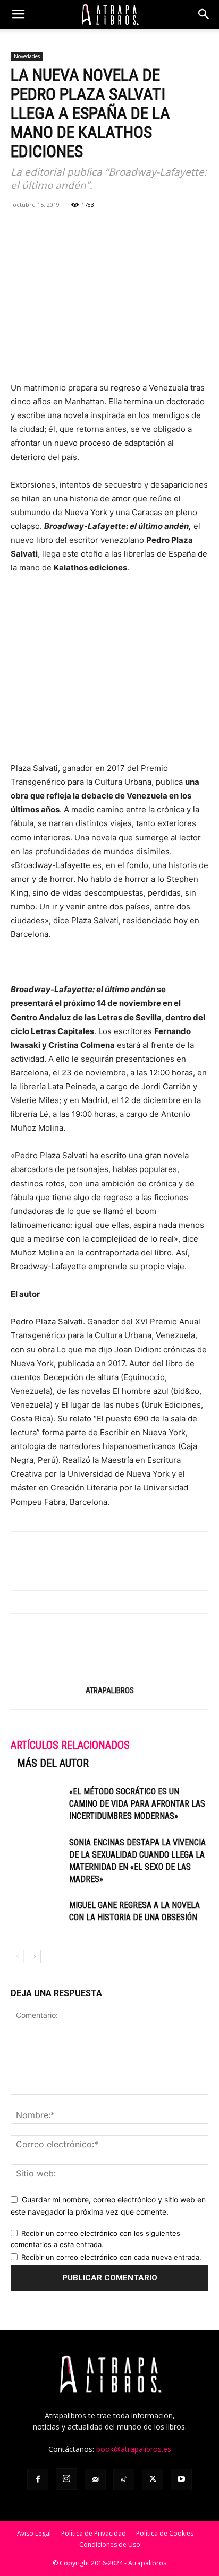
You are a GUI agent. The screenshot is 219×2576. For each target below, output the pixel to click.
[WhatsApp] (70, 229)
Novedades (27, 56)
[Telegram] (119, 229)
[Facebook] (21, 229)
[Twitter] (46, 229)
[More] (144, 229)
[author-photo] (109, 1675)
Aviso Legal (34, 2533)
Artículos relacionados (70, 1745)
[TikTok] (124, 2479)
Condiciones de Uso (110, 2544)
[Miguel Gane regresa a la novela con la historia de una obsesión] (37, 1917)
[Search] (204, 14)
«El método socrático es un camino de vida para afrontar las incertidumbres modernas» (137, 1804)
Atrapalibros (110, 1690)
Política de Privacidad (94, 2533)
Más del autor (53, 1763)
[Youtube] (181, 2479)
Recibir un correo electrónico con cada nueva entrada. (111, 2257)
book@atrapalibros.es (134, 2449)
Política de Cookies (165, 2533)
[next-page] (34, 1957)
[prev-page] (17, 1957)
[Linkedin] (95, 229)
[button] (18, 14)
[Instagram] (66, 2479)
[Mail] (95, 2479)
